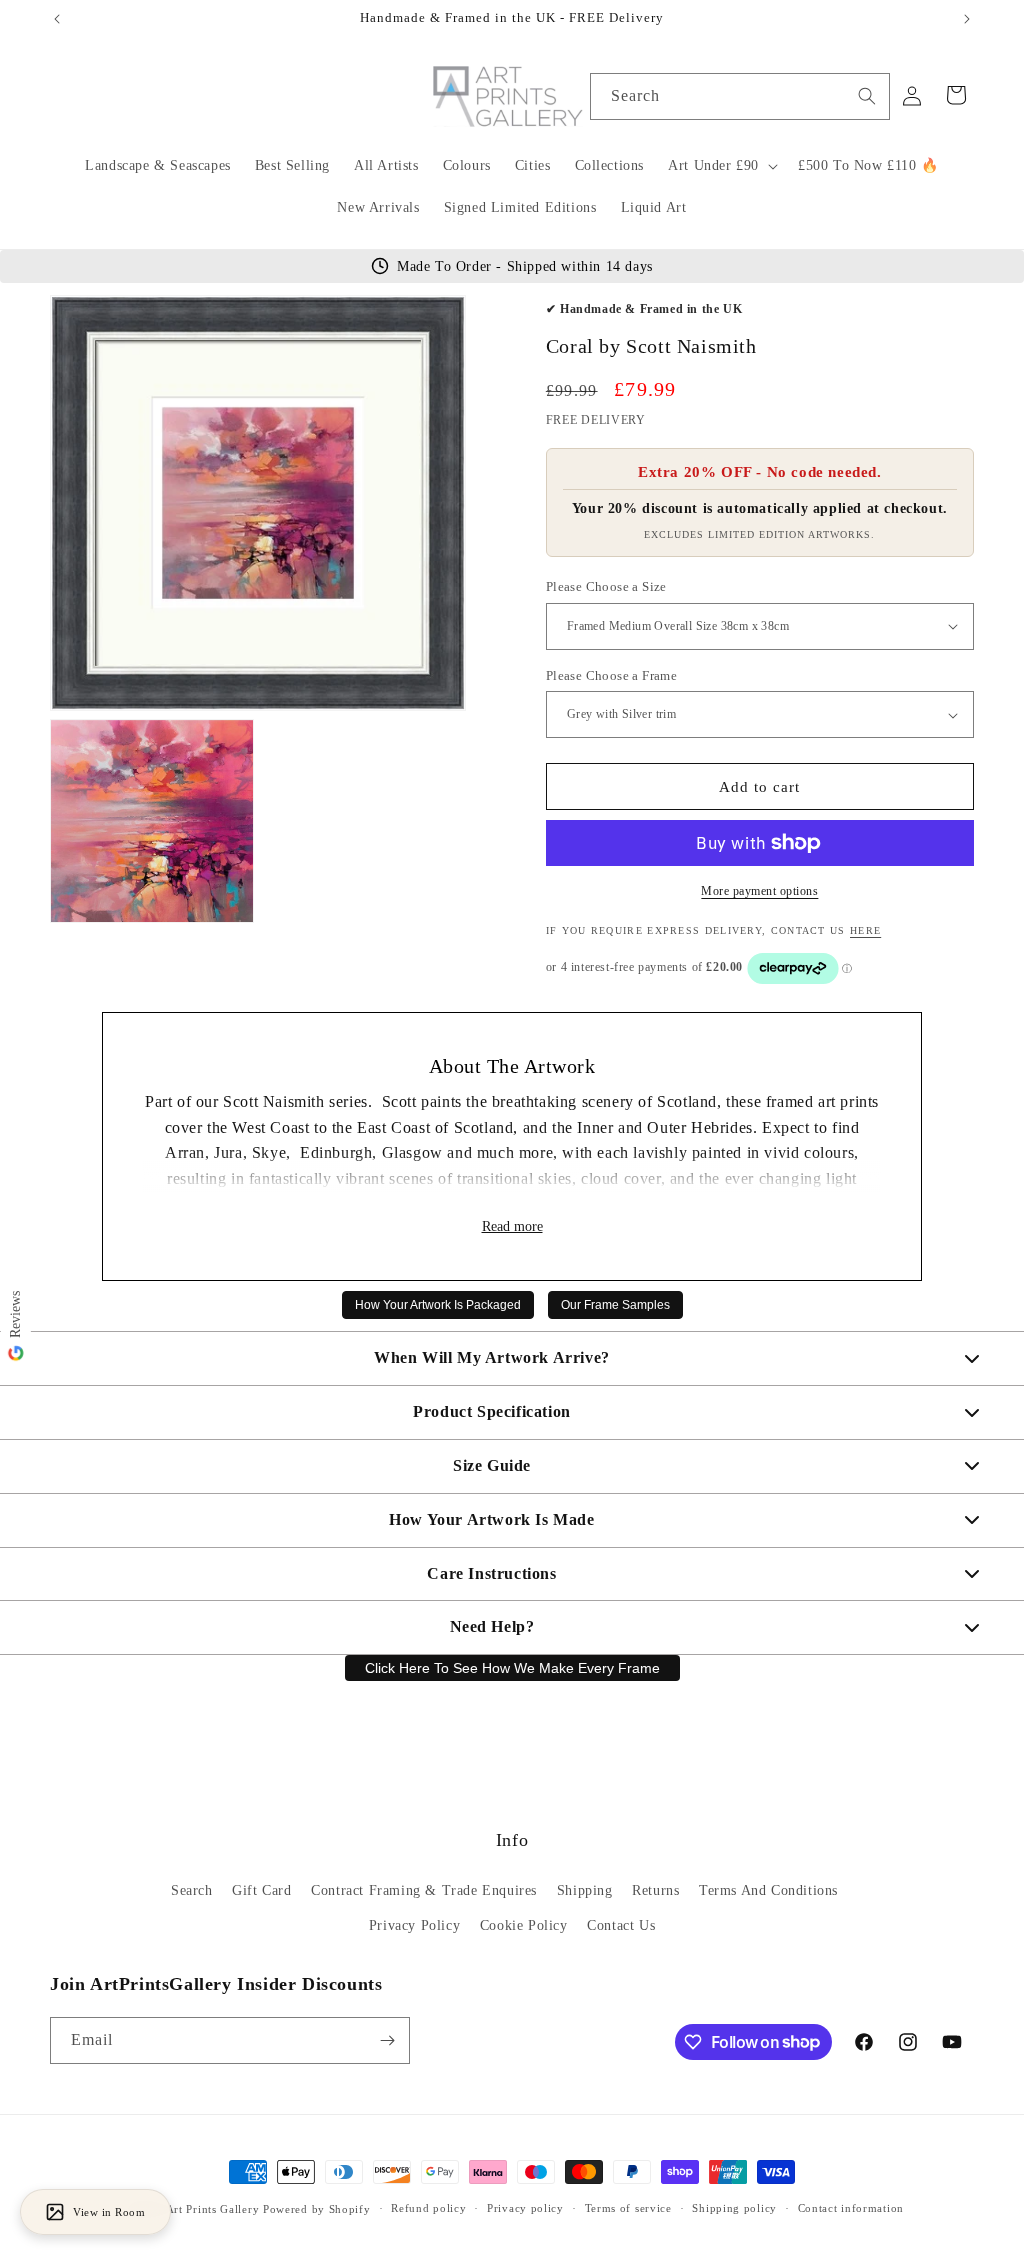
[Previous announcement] (57, 19)
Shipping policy (734, 2208)
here (865, 930)
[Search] (867, 96)
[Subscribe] (387, 2040)
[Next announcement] (967, 19)
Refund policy (428, 2208)
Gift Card (261, 1890)
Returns (655, 1890)
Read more (512, 1226)
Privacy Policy (414, 1925)
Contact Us (621, 1925)
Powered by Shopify (317, 2209)
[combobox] (740, 96)
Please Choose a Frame (611, 675)
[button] (721, 166)
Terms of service (628, 2208)
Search (192, 1890)
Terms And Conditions (768, 1890)
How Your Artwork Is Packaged (438, 1305)
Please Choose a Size (606, 586)
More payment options (759, 891)
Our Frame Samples (615, 1305)
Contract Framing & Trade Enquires (424, 1890)
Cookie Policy (524, 1925)
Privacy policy (525, 2208)
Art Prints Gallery (213, 2209)
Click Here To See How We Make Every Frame (512, 1668)
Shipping (585, 1890)
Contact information (851, 2208)
